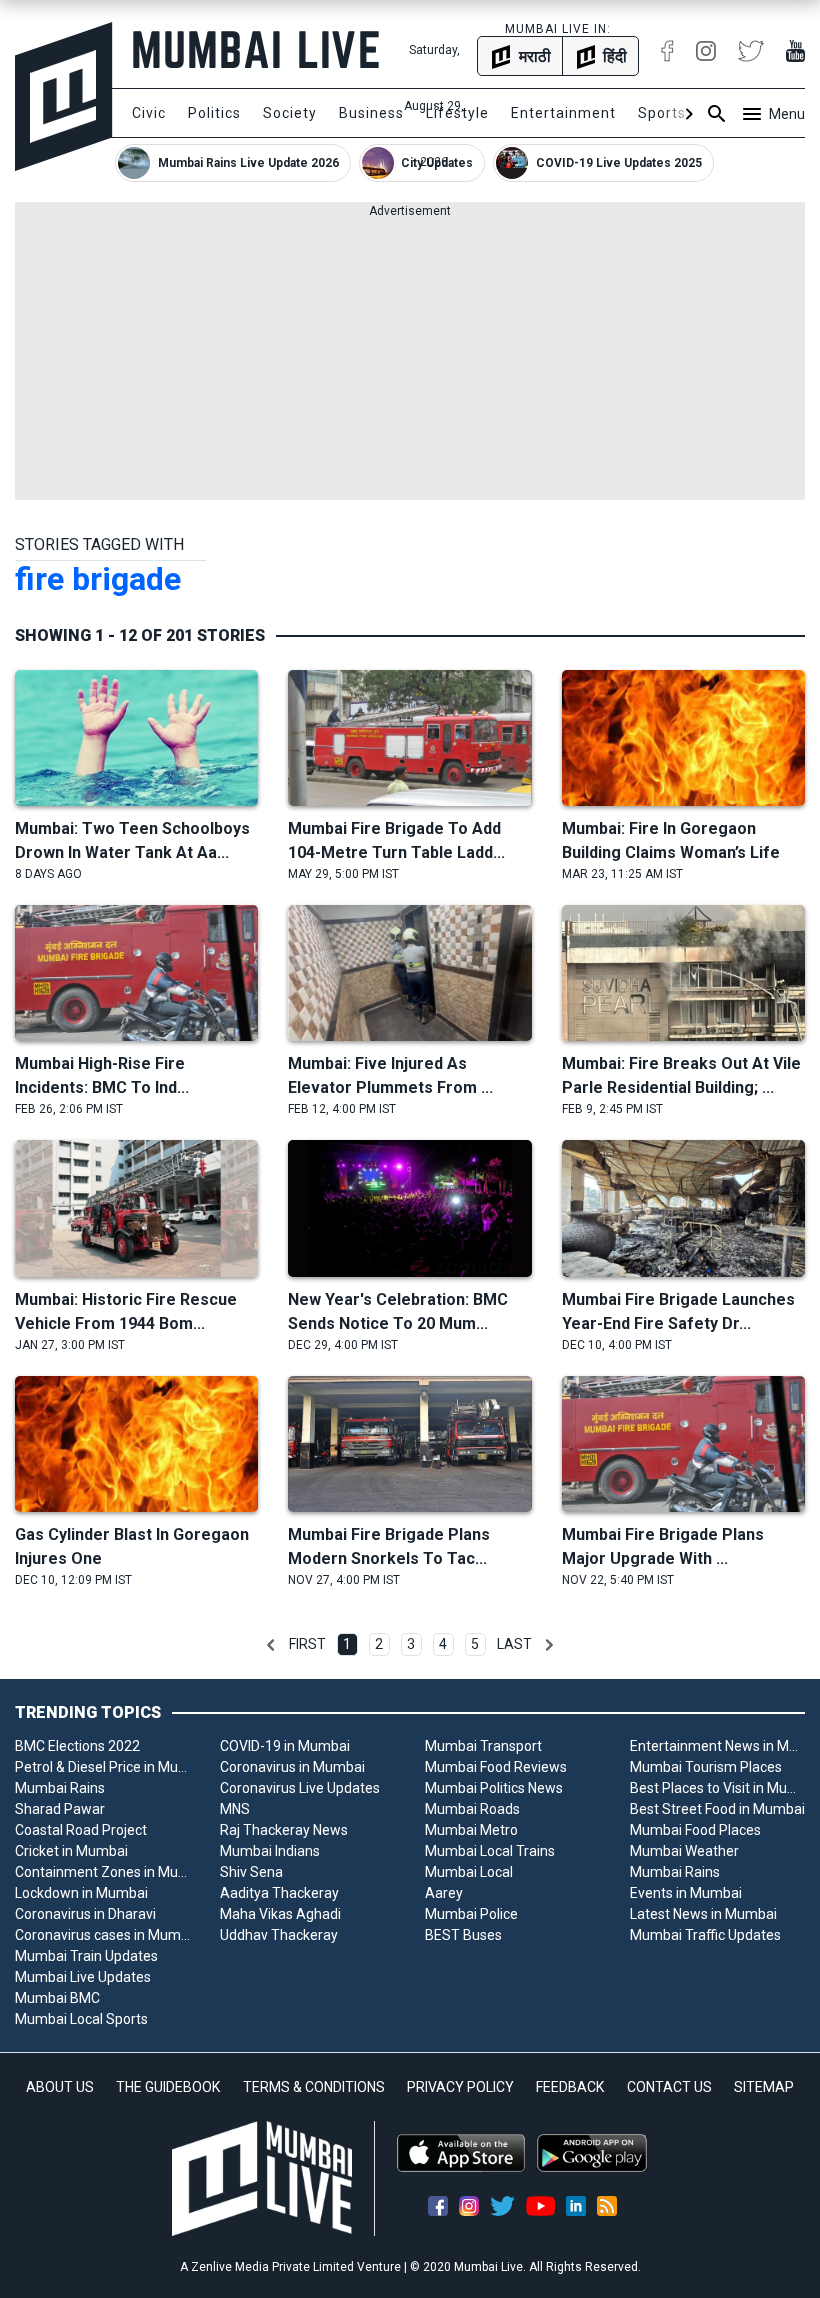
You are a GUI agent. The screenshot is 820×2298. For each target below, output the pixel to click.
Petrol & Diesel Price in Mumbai (102, 1767)
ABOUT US (60, 2087)
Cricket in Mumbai (71, 1851)
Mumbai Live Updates (83, 1977)
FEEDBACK (570, 2087)
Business (371, 113)
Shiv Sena (251, 1872)
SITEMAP (764, 2087)
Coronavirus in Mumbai (292, 1767)
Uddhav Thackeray (279, 1935)
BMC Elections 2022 (77, 1746)
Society (290, 113)
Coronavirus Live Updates (300, 1788)
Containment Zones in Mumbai (102, 1872)
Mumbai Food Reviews (496, 1767)
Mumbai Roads (472, 1809)
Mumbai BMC (57, 1998)
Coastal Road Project (81, 1830)
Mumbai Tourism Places (706, 1767)
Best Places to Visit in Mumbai (717, 1788)
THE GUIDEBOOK (168, 2087)
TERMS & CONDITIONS (314, 2087)
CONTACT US (669, 2087)
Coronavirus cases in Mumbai (102, 1935)
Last (514, 1644)
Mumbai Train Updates (86, 1956)
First (307, 1644)
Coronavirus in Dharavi (85, 1914)
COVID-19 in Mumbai (285, 1746)
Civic (149, 113)
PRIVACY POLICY (460, 2087)
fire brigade (98, 579)
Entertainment (563, 113)
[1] (271, 1645)
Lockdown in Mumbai (81, 1893)
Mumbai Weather (684, 1851)
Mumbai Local (469, 1872)
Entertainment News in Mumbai (717, 1746)
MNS (235, 1809)
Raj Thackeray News (284, 1830)
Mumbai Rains (60, 1788)
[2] (549, 1645)
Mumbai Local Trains (490, 1851)
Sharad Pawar (60, 1809)
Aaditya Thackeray (279, 1893)
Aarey (444, 1893)
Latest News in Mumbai (703, 1914)
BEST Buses (463, 1935)
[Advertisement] (410, 360)
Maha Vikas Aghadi (280, 1914)
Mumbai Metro (471, 1830)
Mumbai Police (471, 1914)
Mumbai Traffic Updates (705, 1935)
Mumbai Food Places (695, 1830)
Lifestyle (457, 113)
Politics (214, 113)
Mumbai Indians (270, 1851)
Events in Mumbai (686, 1893)
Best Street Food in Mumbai (717, 1809)
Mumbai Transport (483, 1746)
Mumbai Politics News (494, 1788)
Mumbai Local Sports (81, 2019)
